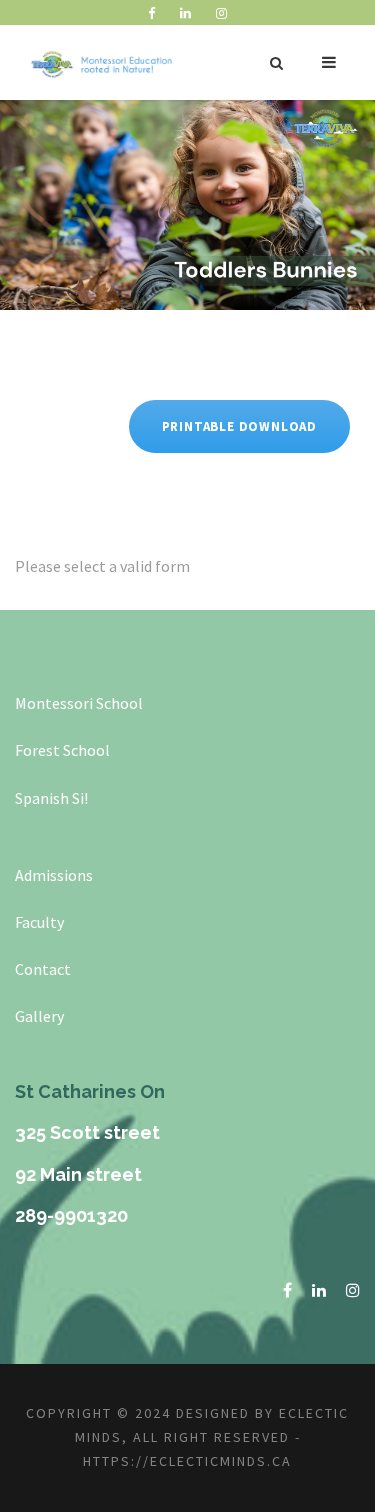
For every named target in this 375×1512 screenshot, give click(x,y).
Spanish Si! (51, 798)
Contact (43, 969)
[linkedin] (185, 13)
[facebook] (151, 13)
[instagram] (221, 13)
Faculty (39, 922)
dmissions (58, 875)
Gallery (39, 1016)
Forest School (62, 750)
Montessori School (79, 703)
